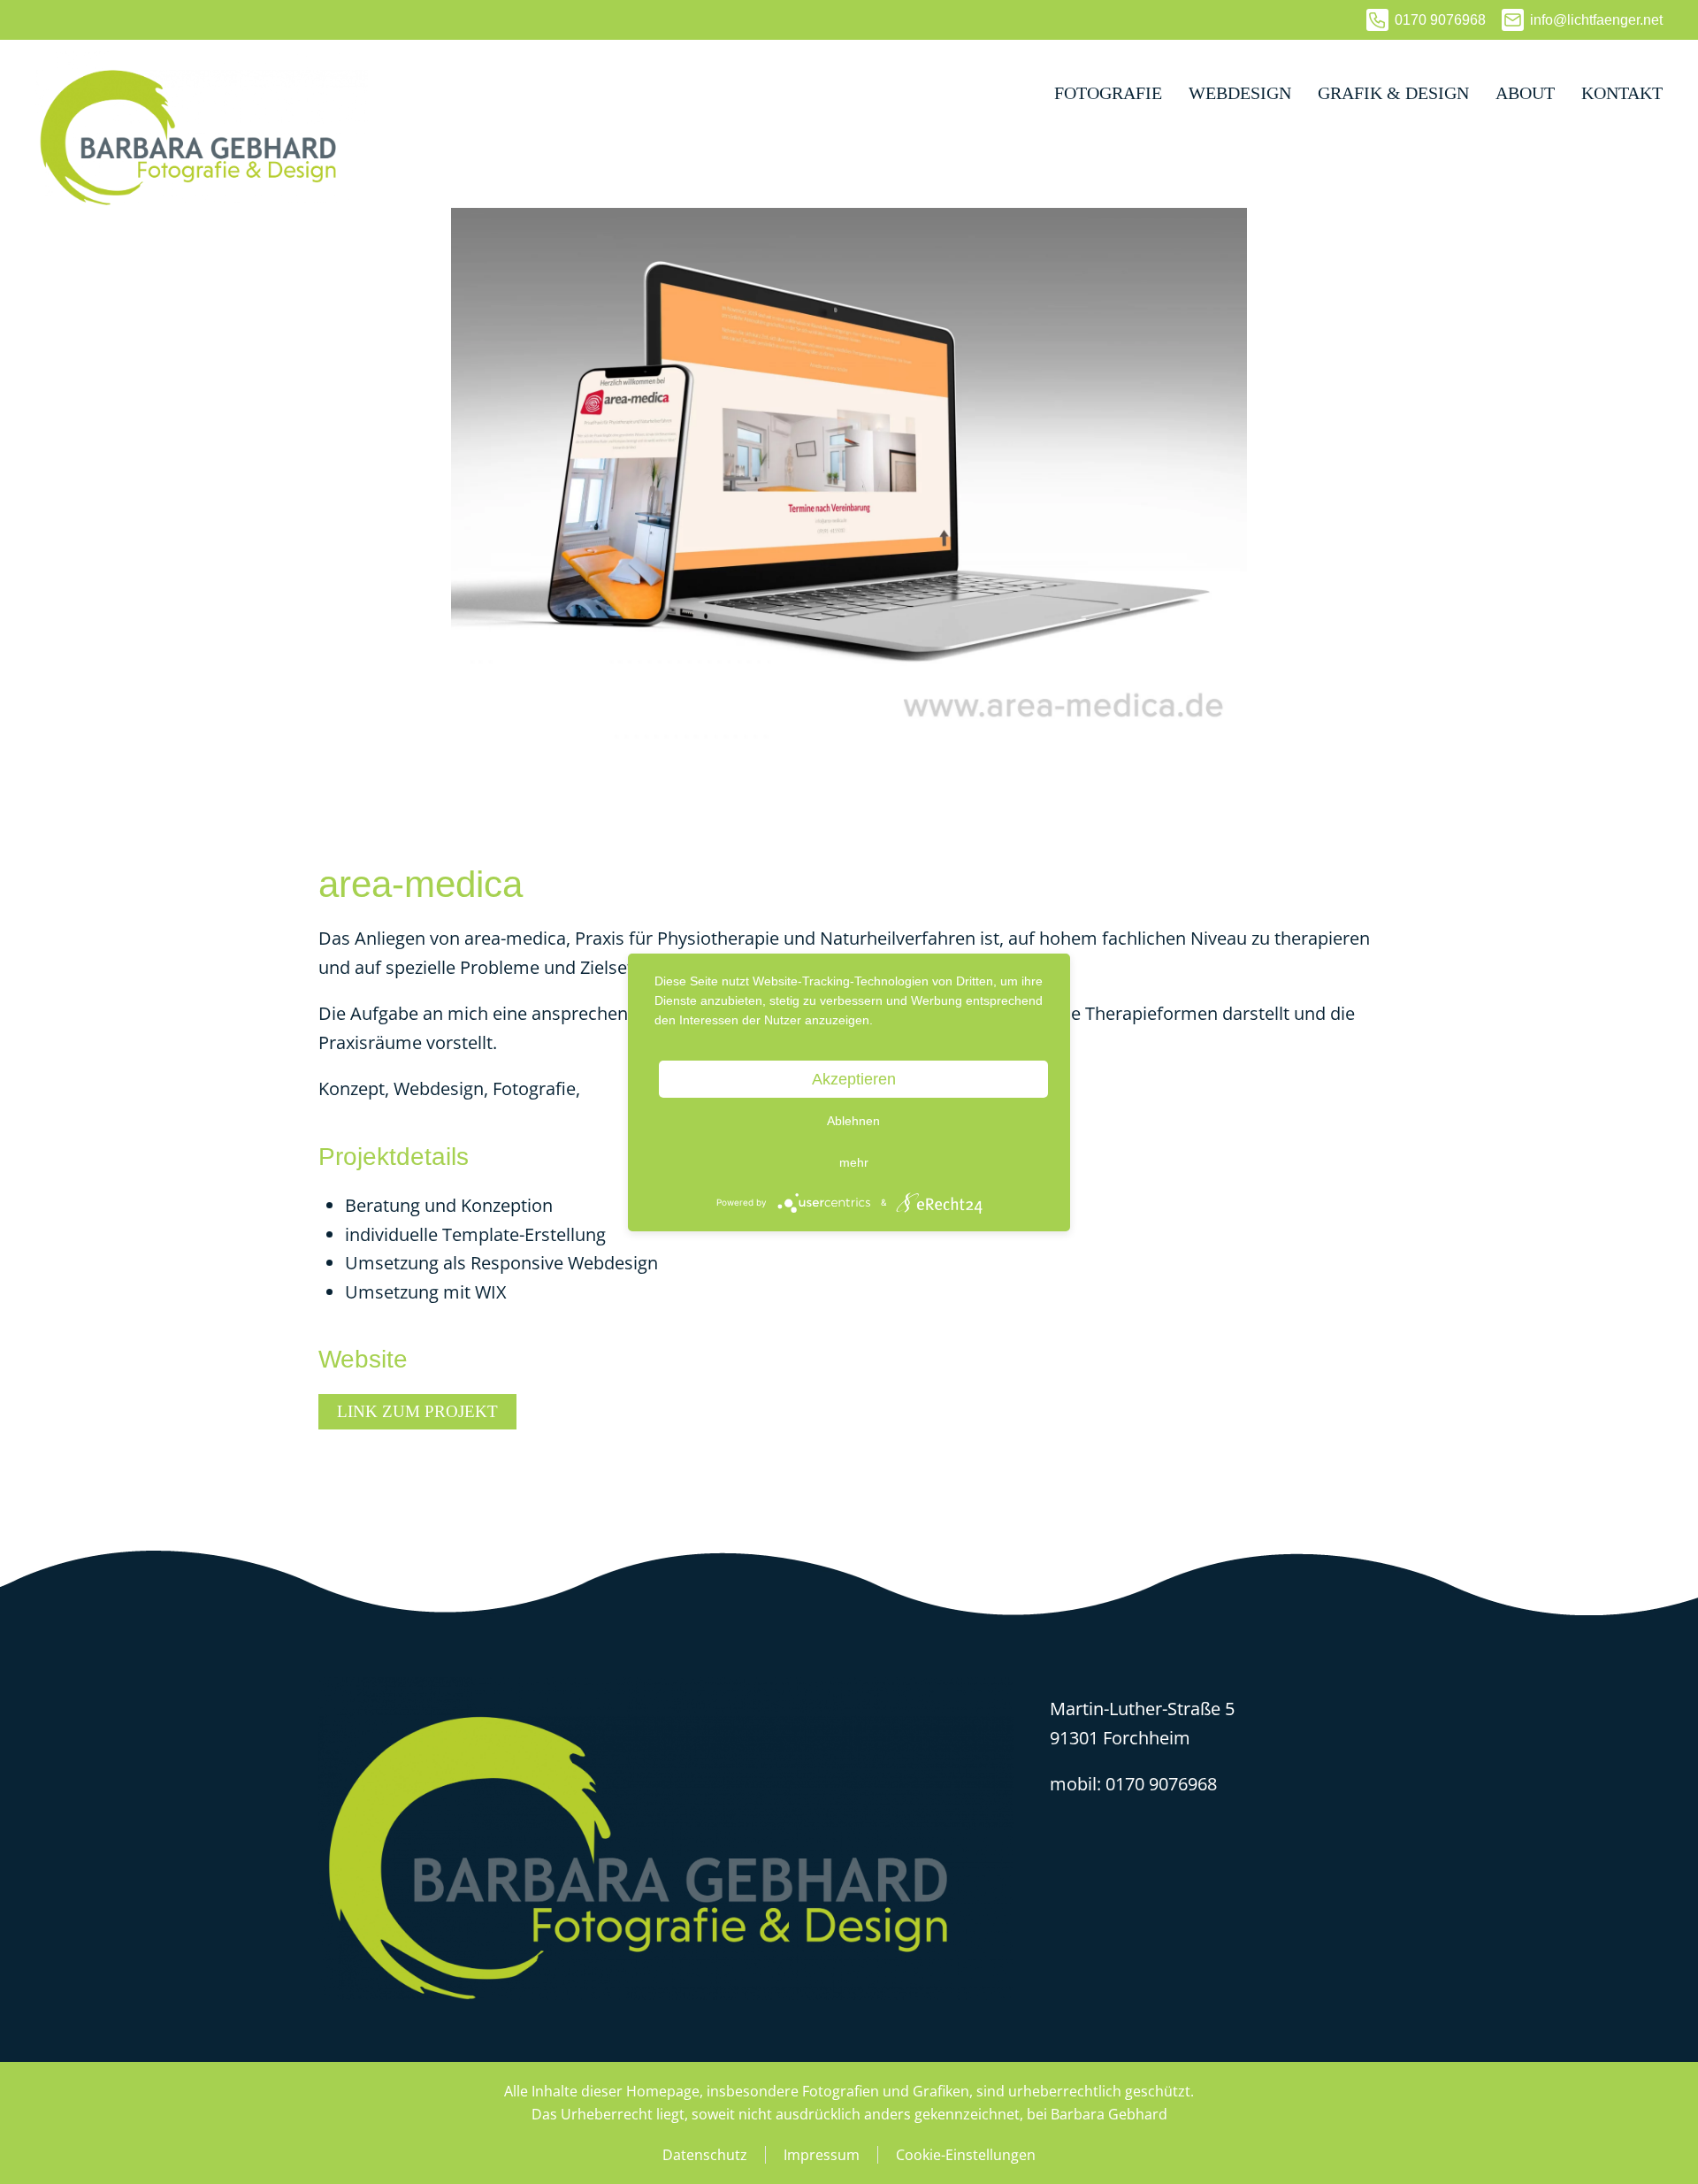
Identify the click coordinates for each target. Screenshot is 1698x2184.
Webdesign (1240, 93)
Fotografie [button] (1108, 93)
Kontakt (1622, 93)
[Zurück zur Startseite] (202, 93)
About (1525, 93)
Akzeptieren (854, 1079)
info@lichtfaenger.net (1596, 20)
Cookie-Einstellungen (966, 2155)
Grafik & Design (1393, 93)
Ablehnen (853, 1121)
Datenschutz (705, 2155)
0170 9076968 (1440, 20)
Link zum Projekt (417, 1411)
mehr (854, 1162)
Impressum (822, 2155)
